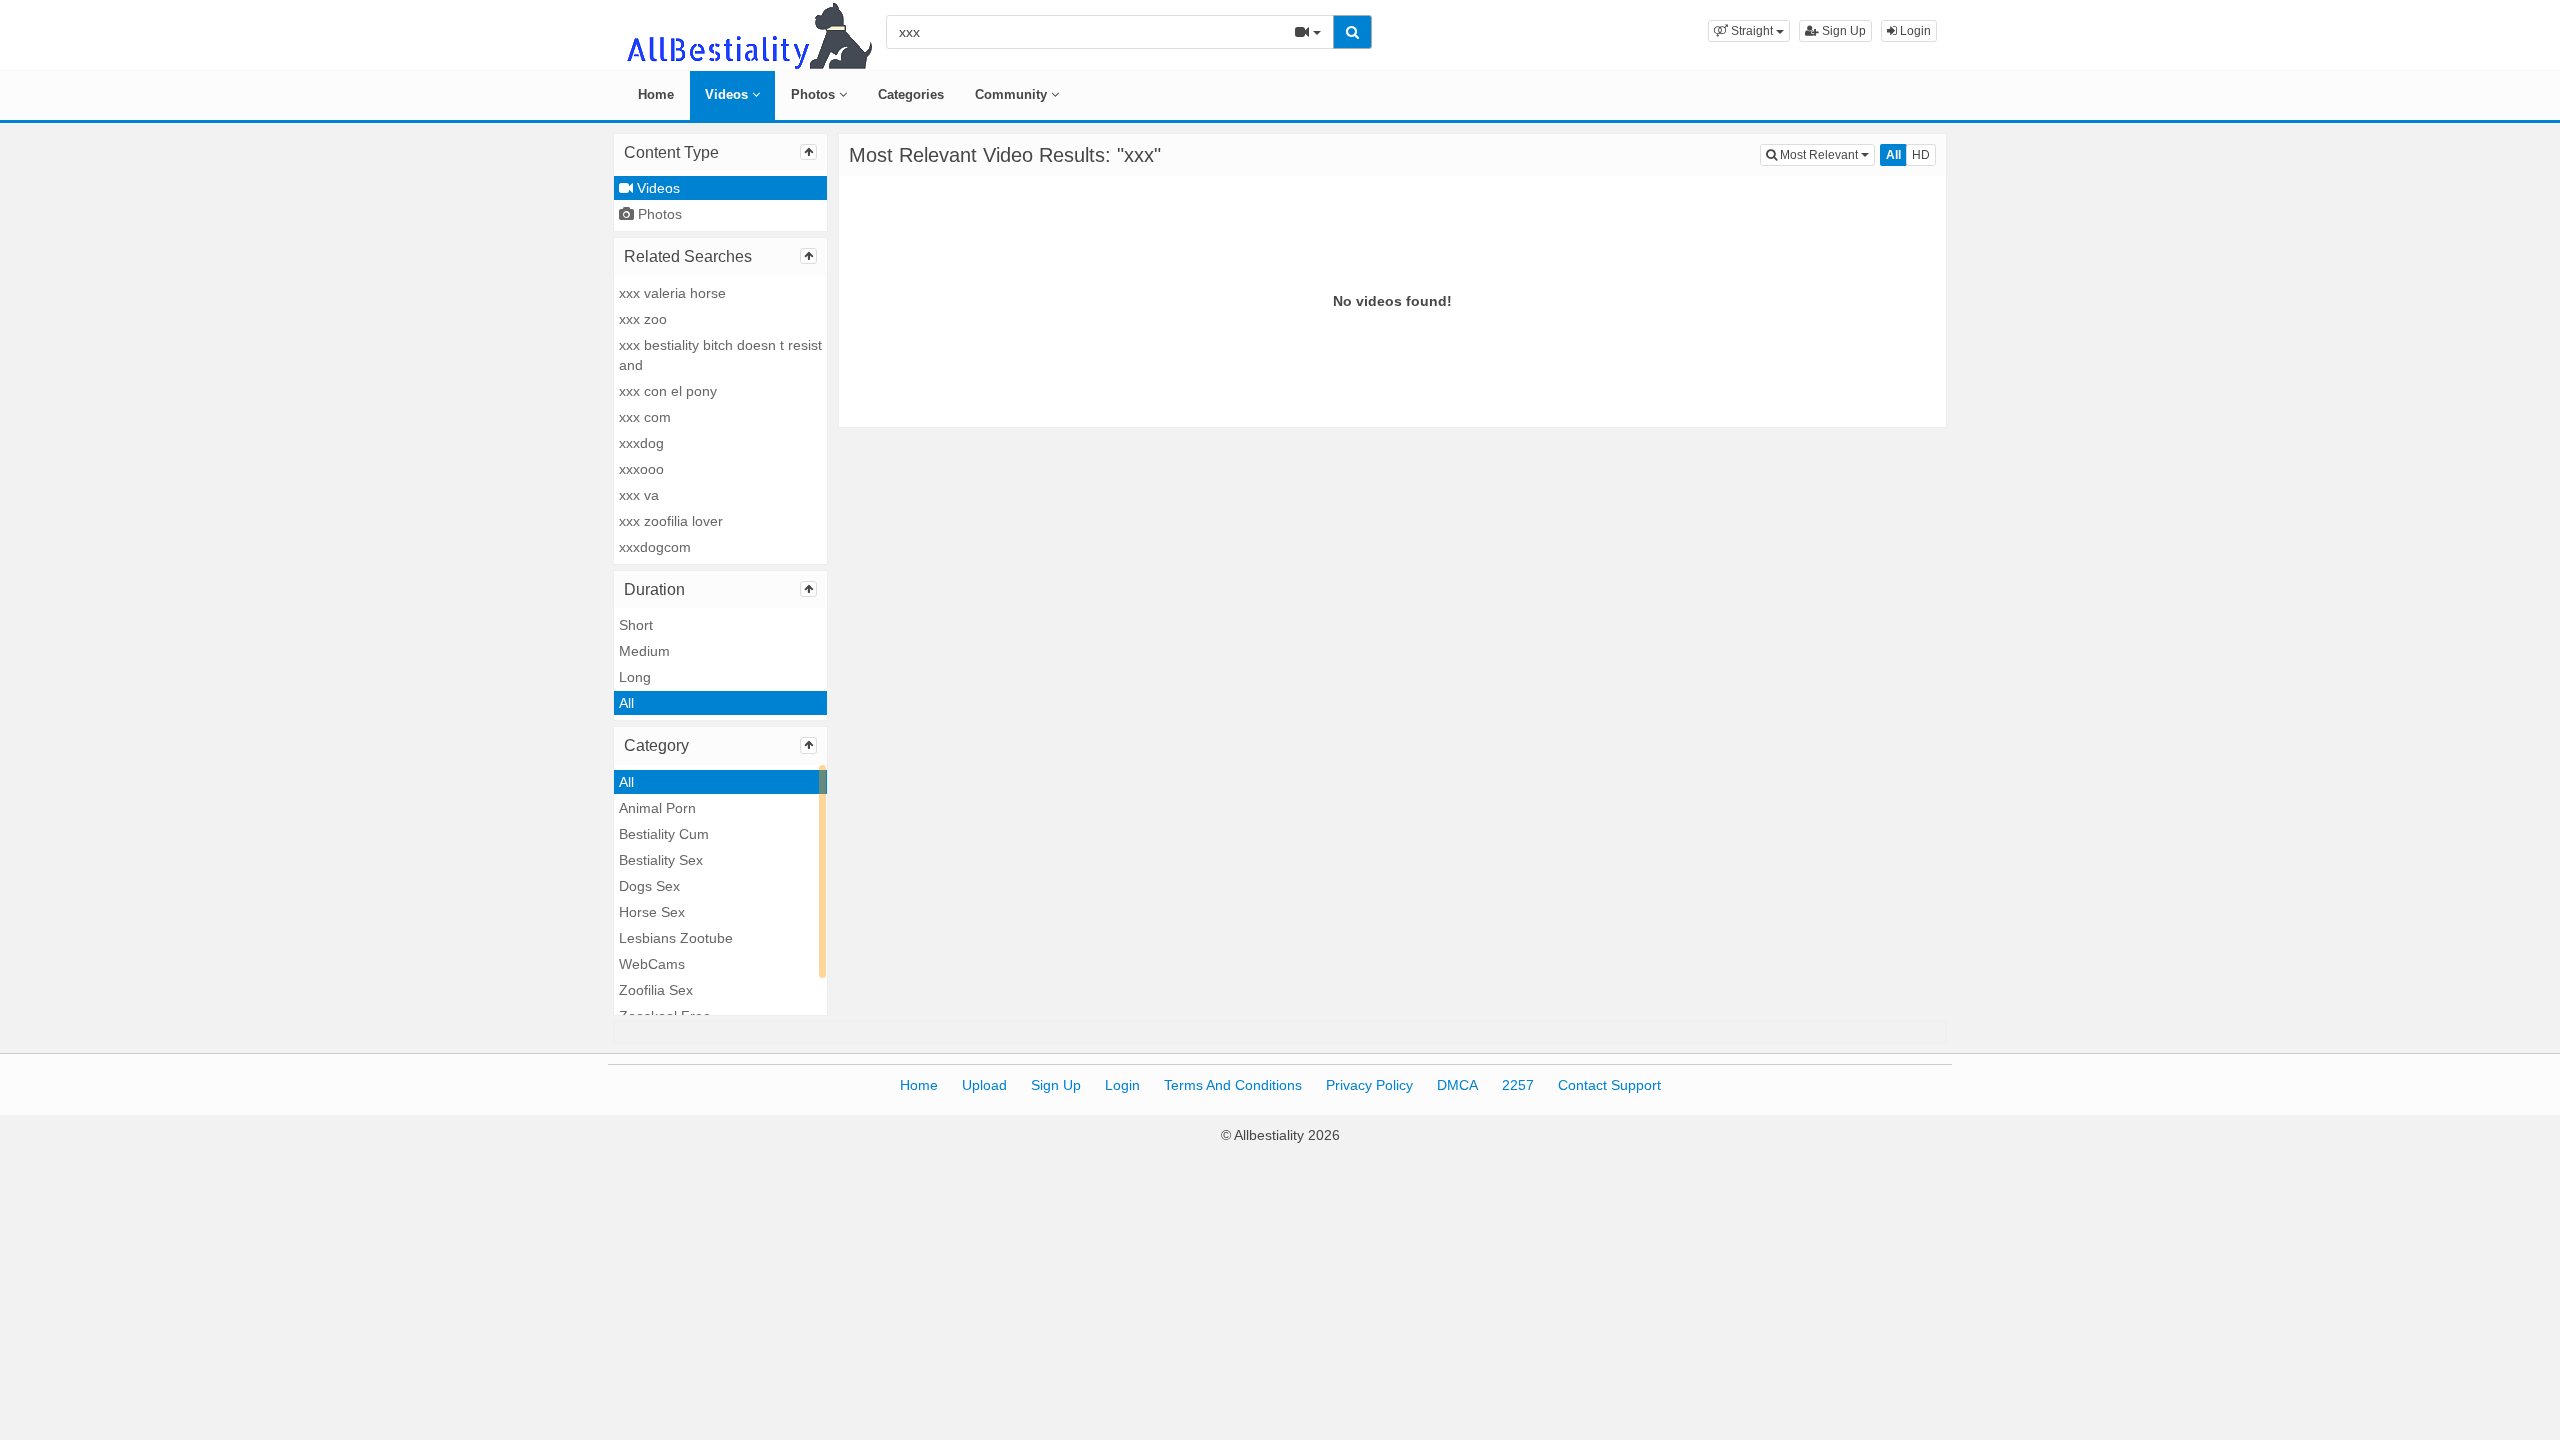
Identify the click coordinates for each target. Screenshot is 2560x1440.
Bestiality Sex (661, 860)
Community (1013, 94)
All (626, 703)
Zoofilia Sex (656, 990)
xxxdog (641, 443)
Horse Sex (652, 912)
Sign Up (1842, 31)
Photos (815, 94)
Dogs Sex (649, 886)
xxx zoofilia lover (671, 521)
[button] (1749, 31)
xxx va (639, 495)
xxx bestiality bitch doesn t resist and (720, 355)
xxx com (645, 417)
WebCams (652, 964)
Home (656, 94)
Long (635, 677)
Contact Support (1609, 1085)
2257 (1518, 1085)
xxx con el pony (668, 391)
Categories (911, 94)
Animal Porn (657, 808)
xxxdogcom (655, 547)
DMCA (1457, 1085)
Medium (644, 651)
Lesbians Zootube (676, 938)
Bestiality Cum (664, 834)
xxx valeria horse (672, 293)
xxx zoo (643, 319)
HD (1921, 155)
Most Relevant (1826, 154)
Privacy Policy (1369, 1085)
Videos (728, 94)
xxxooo (641, 469)
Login (1914, 31)
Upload (984, 1085)
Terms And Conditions (1233, 1085)
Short (636, 625)
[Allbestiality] (748, 34)
